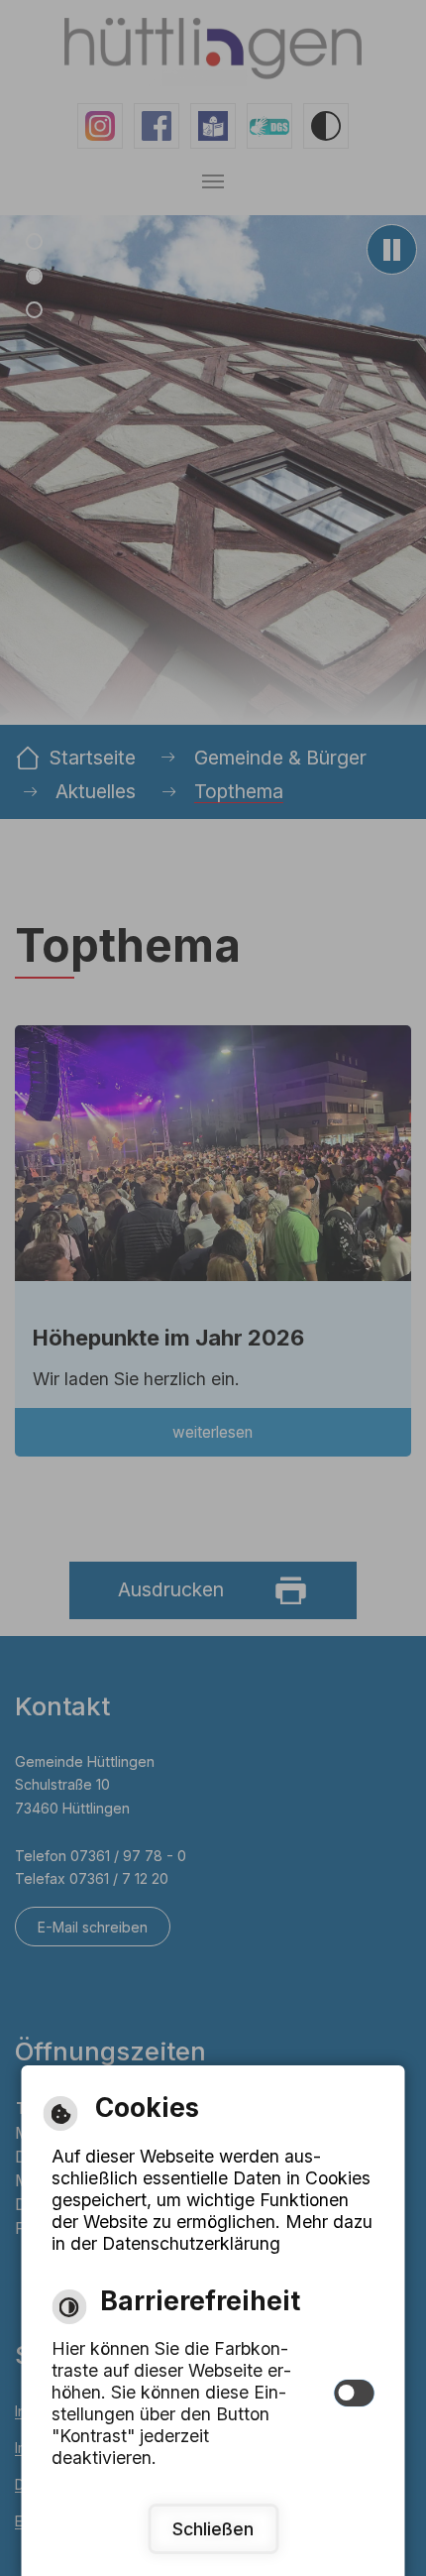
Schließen (213, 2529)
